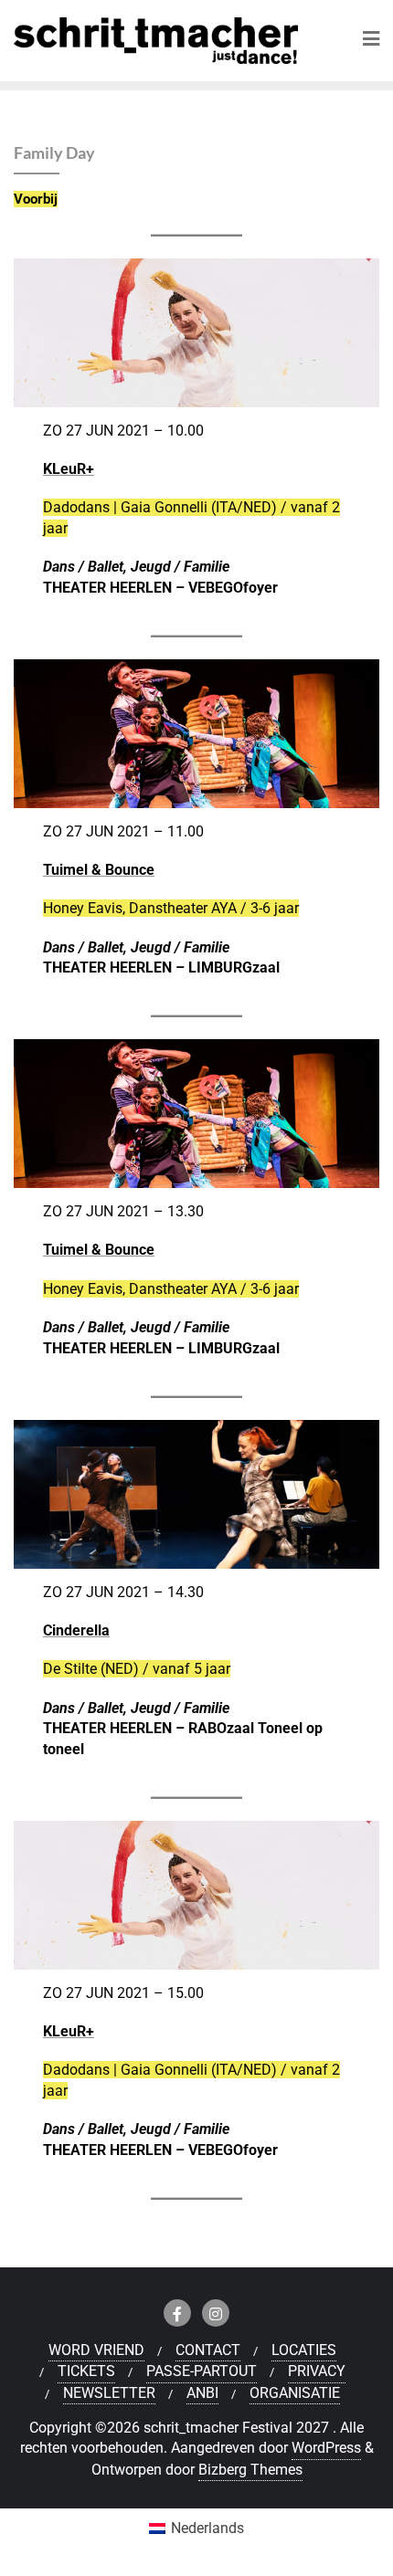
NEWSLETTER (109, 2393)
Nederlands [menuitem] (207, 2528)
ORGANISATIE (295, 2393)
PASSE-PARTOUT (202, 2371)
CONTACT (208, 2350)
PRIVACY (317, 2371)
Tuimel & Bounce (99, 870)
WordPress (326, 2448)
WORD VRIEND (96, 2350)
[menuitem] (196, 2529)
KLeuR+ (69, 469)
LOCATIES (304, 2350)
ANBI (202, 2393)
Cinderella (76, 1630)
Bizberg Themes (250, 2470)
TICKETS (86, 2371)
